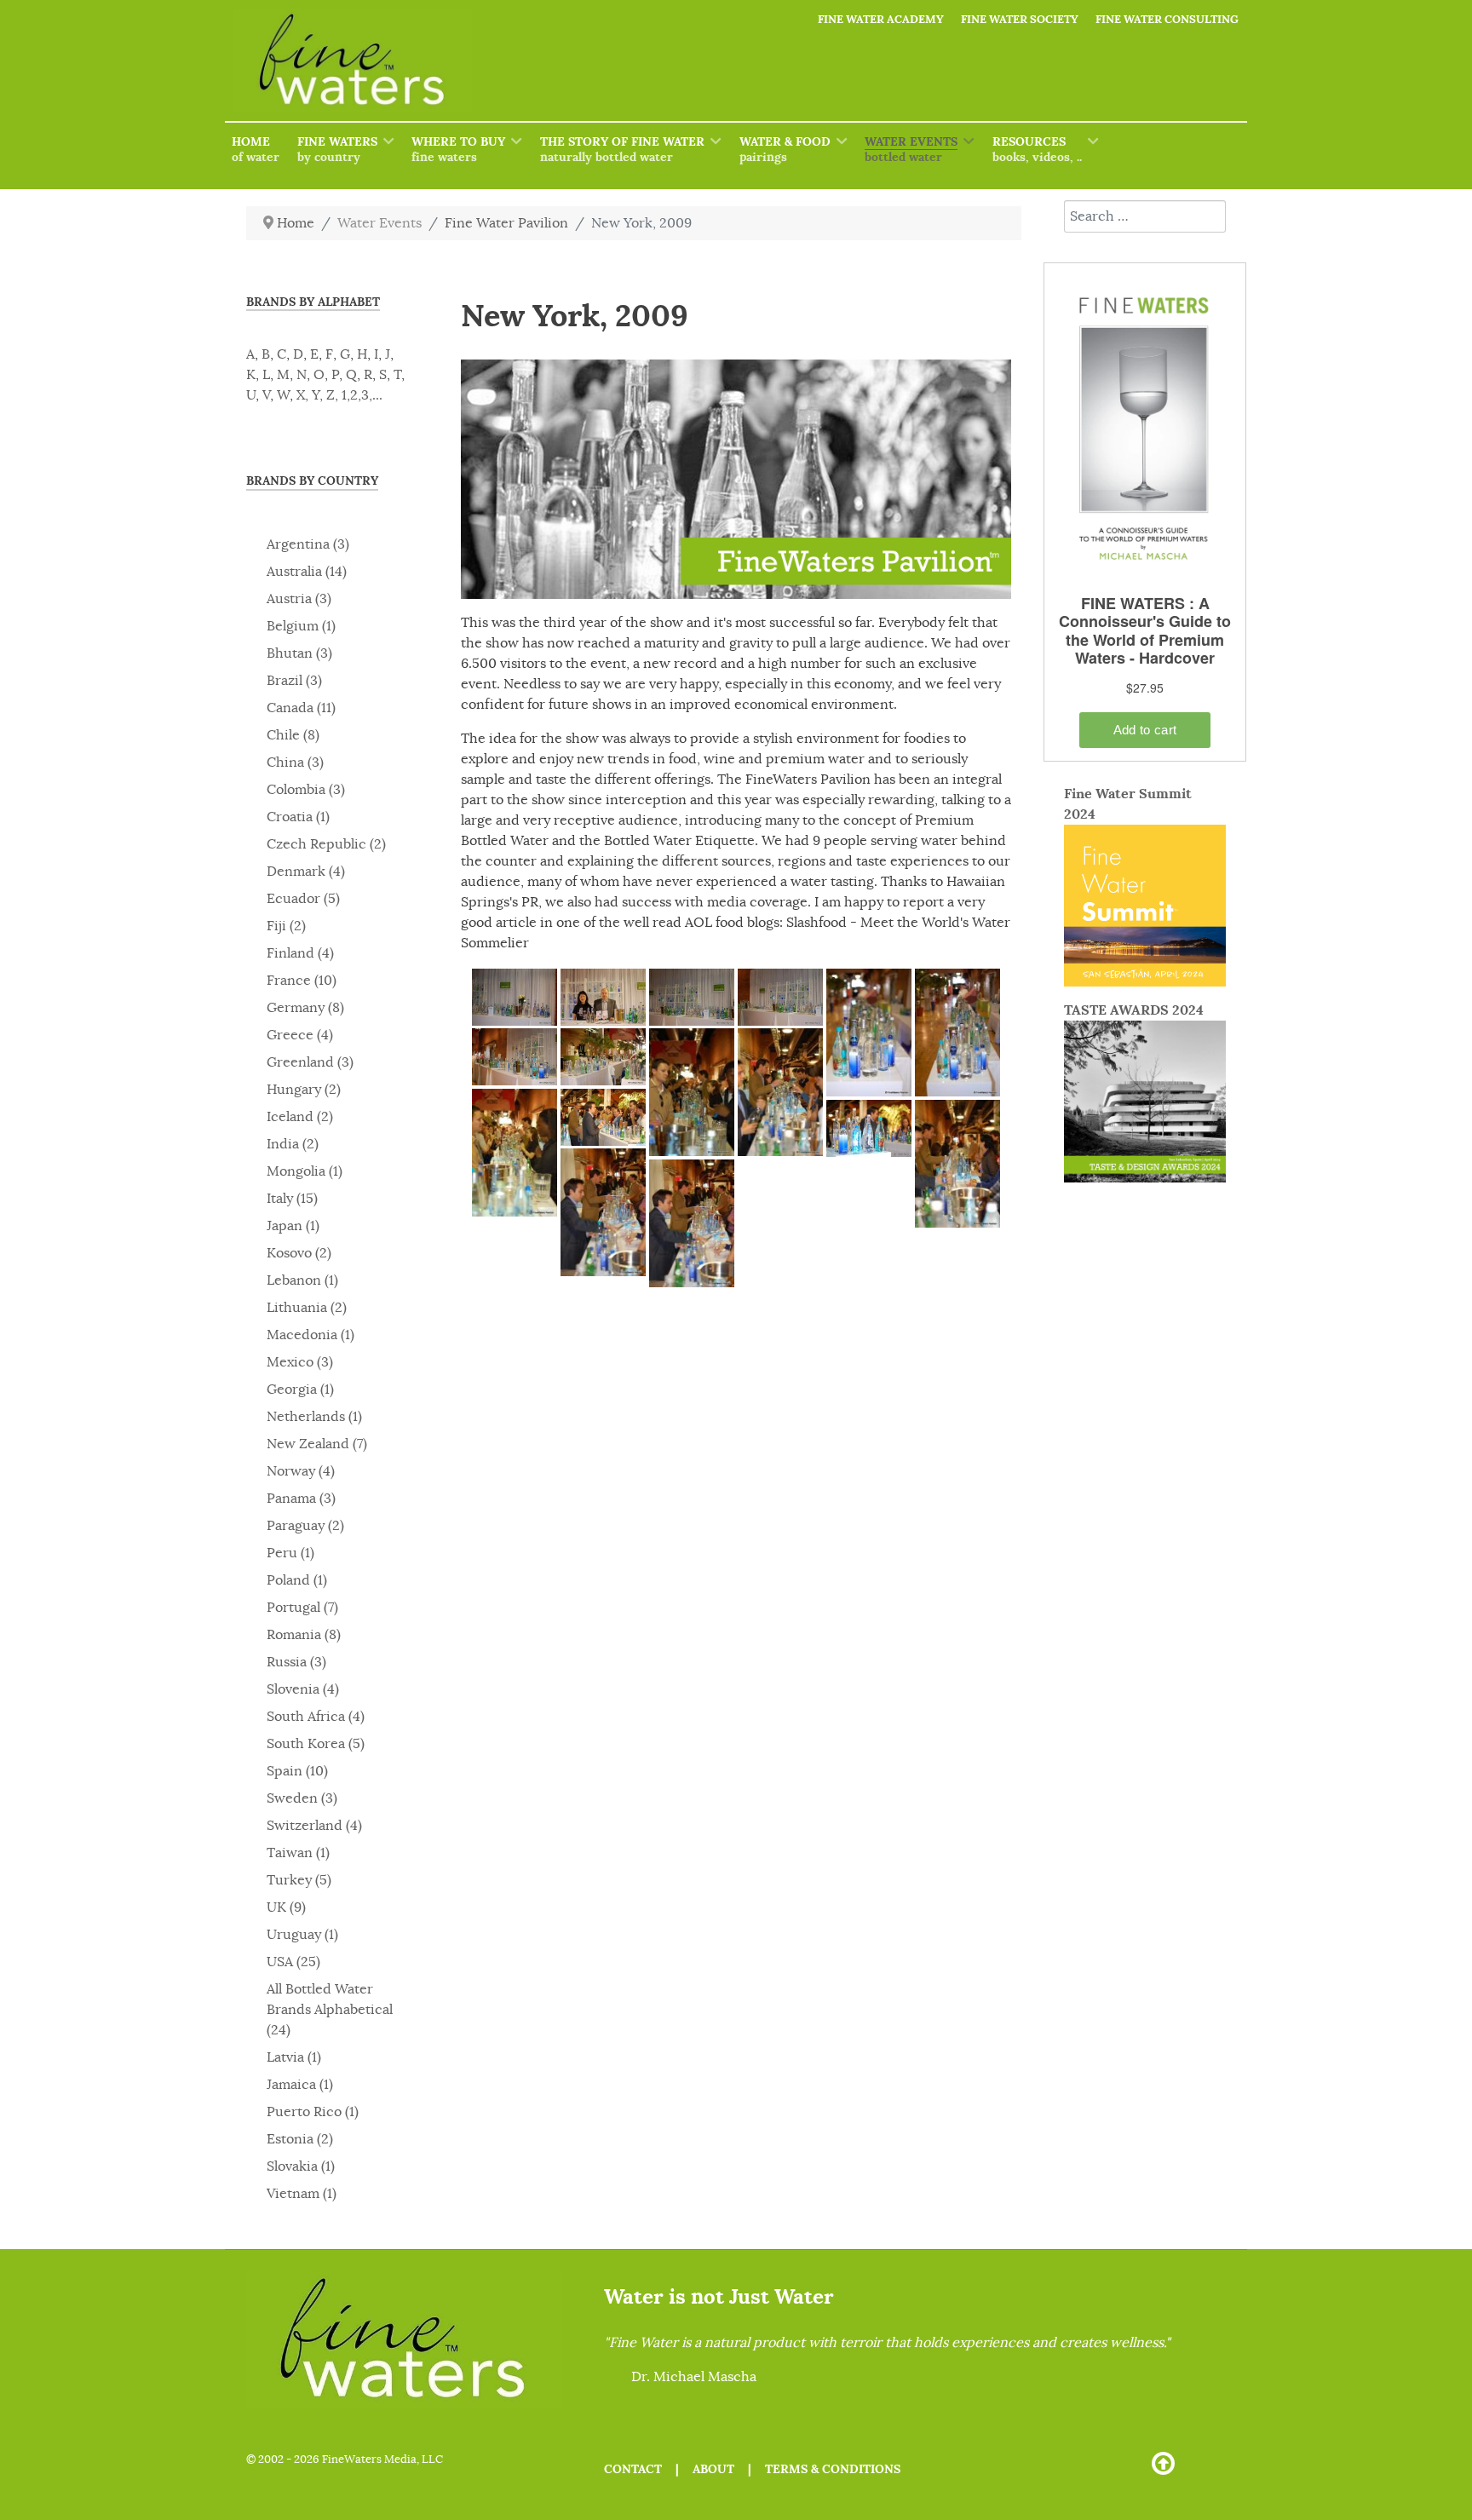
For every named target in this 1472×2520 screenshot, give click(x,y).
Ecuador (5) (303, 899)
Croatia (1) (298, 817)
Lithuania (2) (307, 1308)
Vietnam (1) (302, 2194)
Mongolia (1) (305, 1171)
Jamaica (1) (300, 2085)
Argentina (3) (308, 544)
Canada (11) (301, 708)
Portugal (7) (302, 1608)
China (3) (295, 762)
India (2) (293, 1144)
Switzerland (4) (314, 1826)
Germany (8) (305, 1008)
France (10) (302, 981)
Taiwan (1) (298, 1853)
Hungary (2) (304, 1090)
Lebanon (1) (302, 1280)
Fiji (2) (286, 926)
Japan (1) (293, 1226)
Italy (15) (292, 1199)
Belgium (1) (301, 626)
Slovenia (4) (303, 1689)
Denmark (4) (306, 872)
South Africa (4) (316, 1717)
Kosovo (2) (299, 1253)
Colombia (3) (306, 790)
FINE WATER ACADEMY (881, 19)
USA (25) (293, 1962)
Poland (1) (297, 1580)
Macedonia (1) (310, 1335)
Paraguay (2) (305, 1526)
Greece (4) (300, 1035)
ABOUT (713, 2469)
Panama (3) (301, 1499)
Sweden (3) (302, 1798)
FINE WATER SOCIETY (1020, 19)
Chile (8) (293, 735)
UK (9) (286, 1907)
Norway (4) (301, 1471)
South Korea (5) (316, 1744)
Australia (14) (307, 572)
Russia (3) (296, 1662)
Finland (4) (300, 953)
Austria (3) (299, 599)
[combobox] (1145, 216)
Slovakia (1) (301, 2166)
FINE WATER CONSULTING (1167, 19)
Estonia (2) (300, 2139)
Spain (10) (297, 1771)
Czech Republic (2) (326, 844)
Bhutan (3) (299, 653)
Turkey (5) (299, 1880)
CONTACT (633, 2469)
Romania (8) (304, 1635)
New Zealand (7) (317, 1444)
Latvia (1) (294, 2057)
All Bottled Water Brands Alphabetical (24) (330, 2010)
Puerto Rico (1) (313, 2112)
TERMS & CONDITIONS (833, 2469)
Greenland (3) (310, 1062)
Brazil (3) (294, 681)
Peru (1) (290, 1553)
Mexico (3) (300, 1362)
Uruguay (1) (302, 1935)
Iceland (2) (300, 1117)
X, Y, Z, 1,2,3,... (339, 395)
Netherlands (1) (314, 1417)
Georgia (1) (300, 1389)
